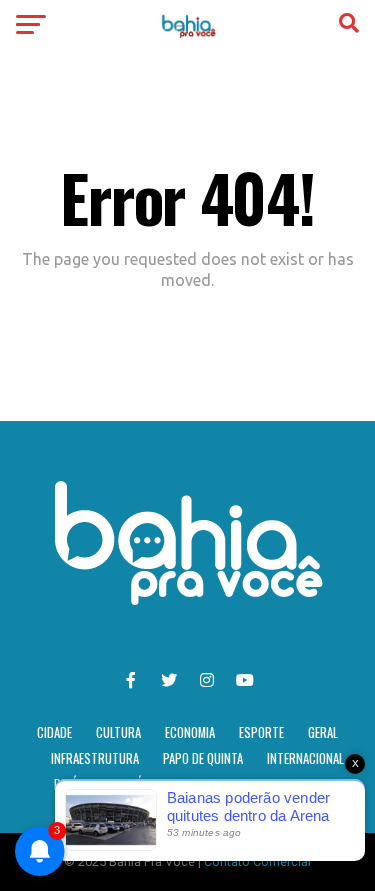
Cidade (54, 732)
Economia (190, 732)
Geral (323, 732)
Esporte (261, 732)
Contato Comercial (257, 861)
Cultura (118, 732)
